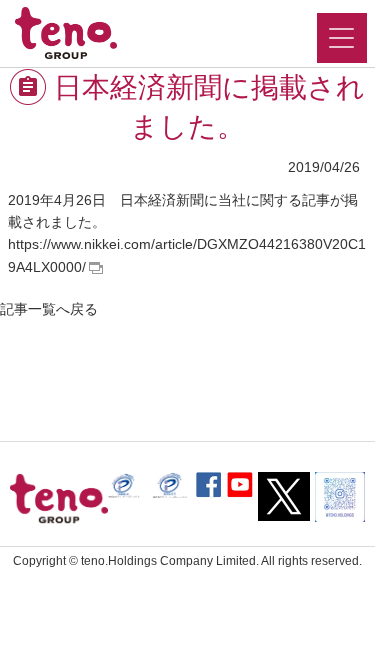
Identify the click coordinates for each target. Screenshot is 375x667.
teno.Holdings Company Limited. (170, 561)
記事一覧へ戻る (49, 309)
